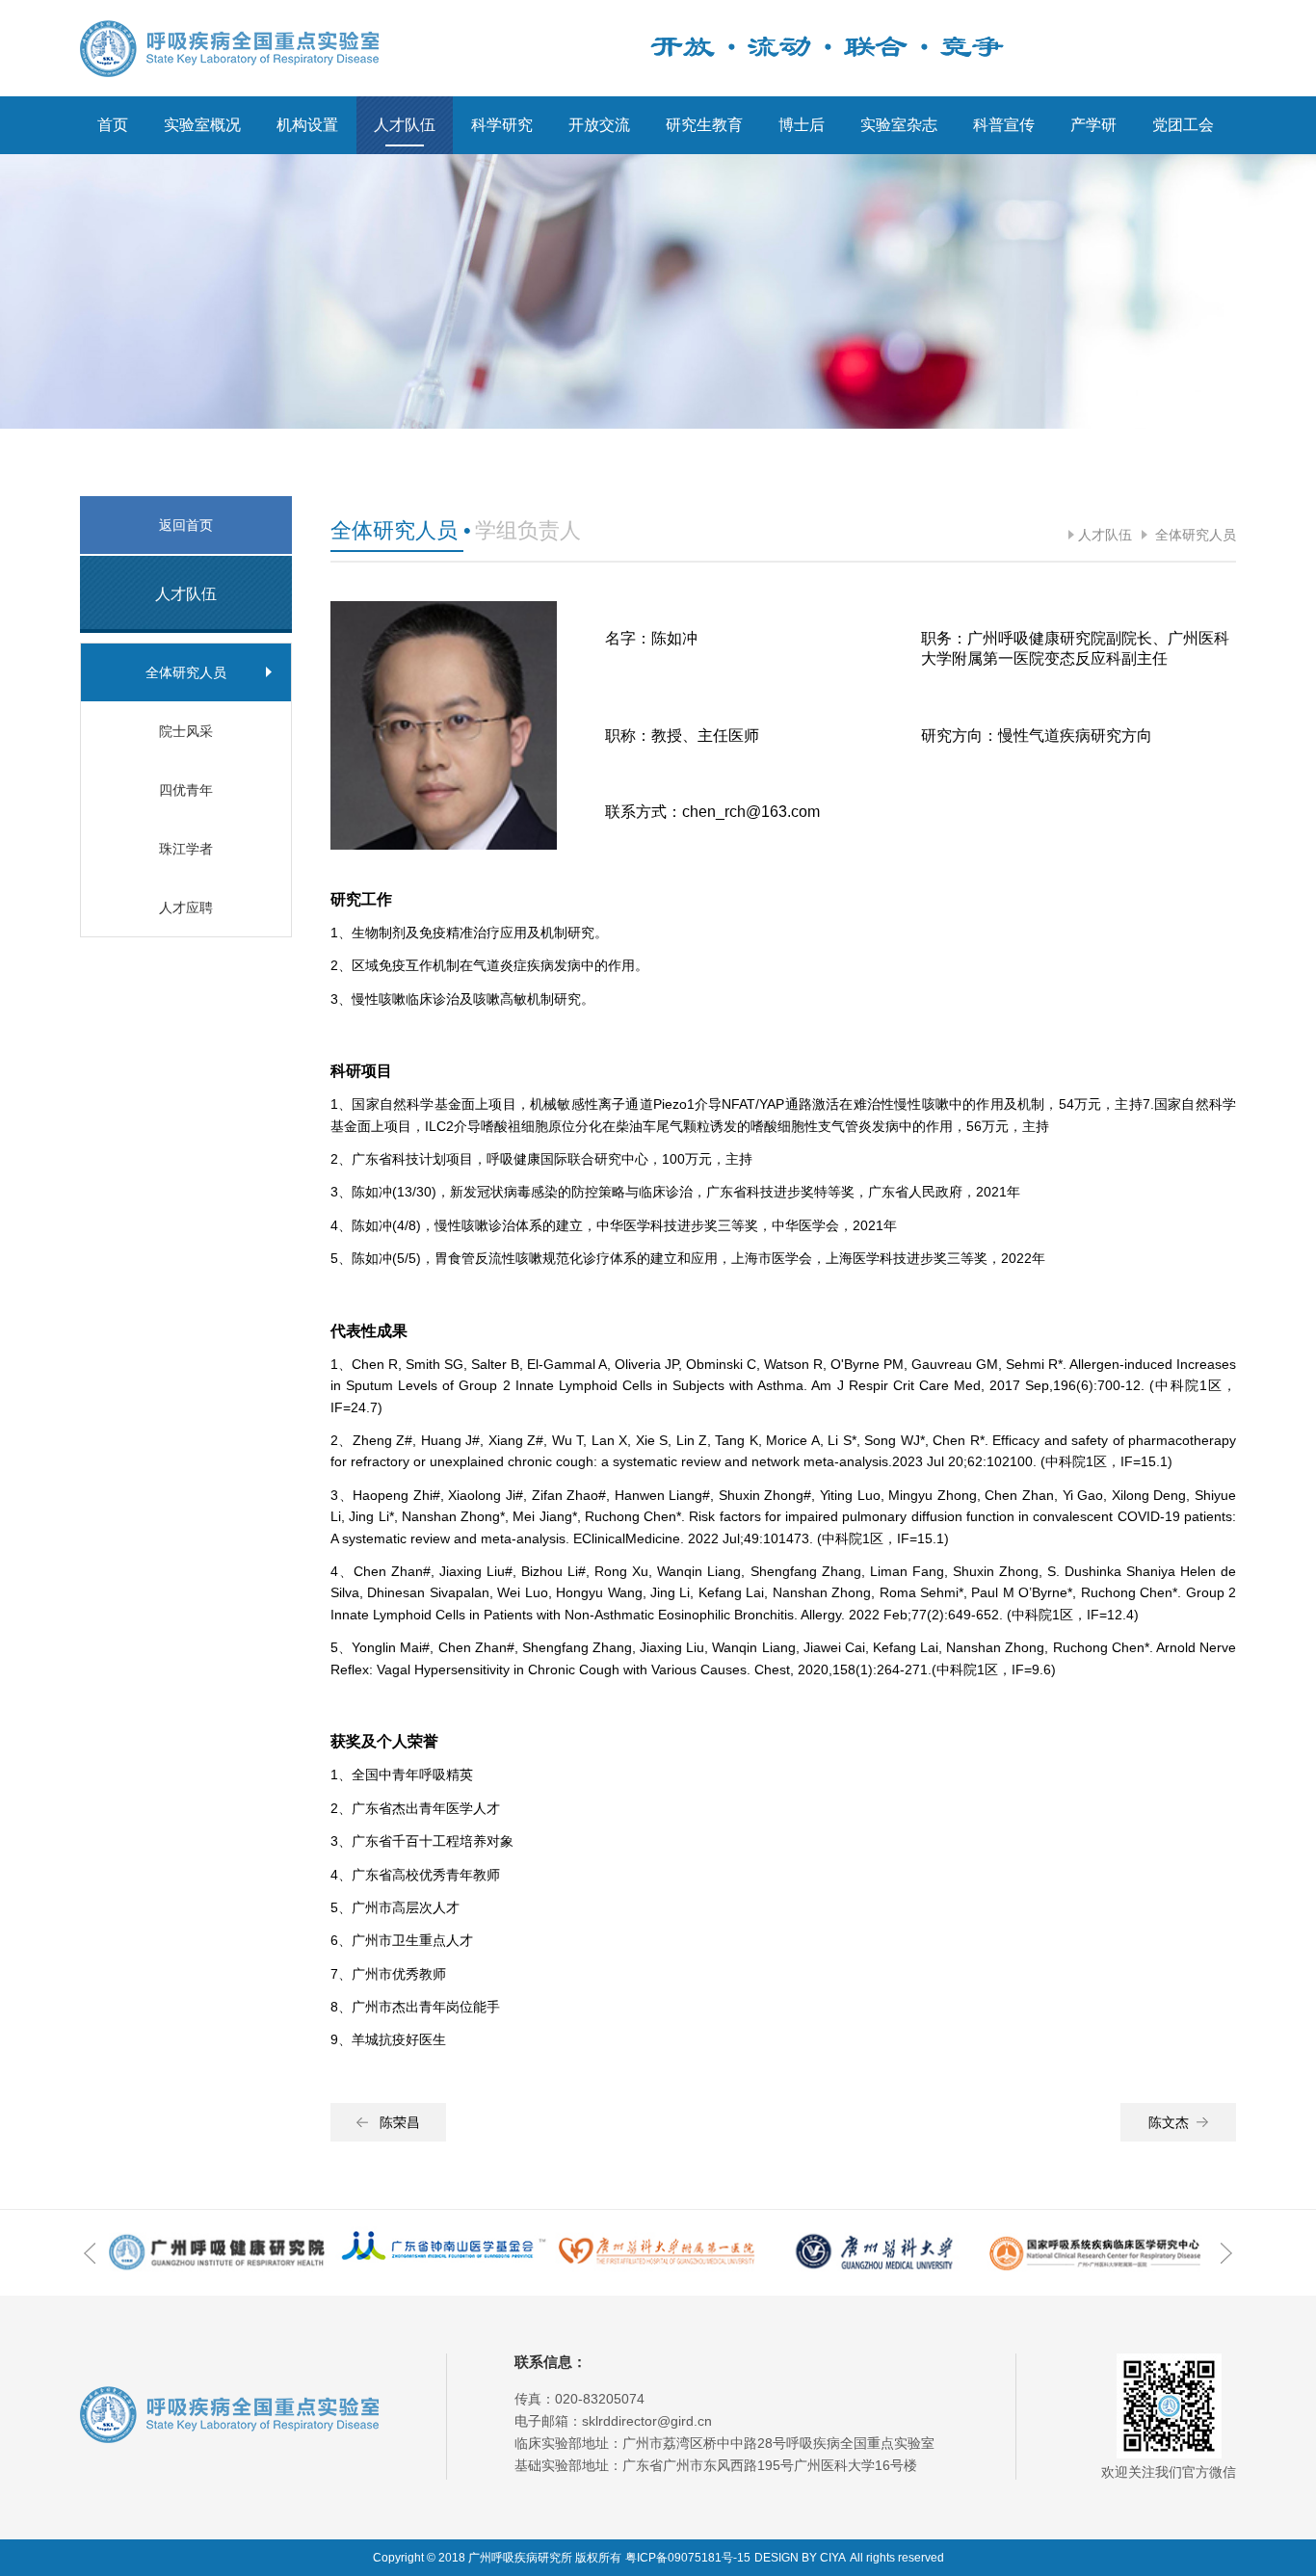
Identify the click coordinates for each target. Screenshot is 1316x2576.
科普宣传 (1004, 125)
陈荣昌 (400, 2122)
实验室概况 (202, 125)
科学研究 (502, 125)
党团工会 (1183, 125)
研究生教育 (704, 125)
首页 (113, 125)
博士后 (802, 125)
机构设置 (307, 125)
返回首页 (186, 525)
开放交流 (599, 125)
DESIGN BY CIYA (800, 2558)
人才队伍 (405, 125)
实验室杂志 (899, 125)
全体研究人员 (1194, 535)
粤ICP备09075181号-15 (688, 2558)
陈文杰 (1169, 2122)
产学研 (1093, 125)
